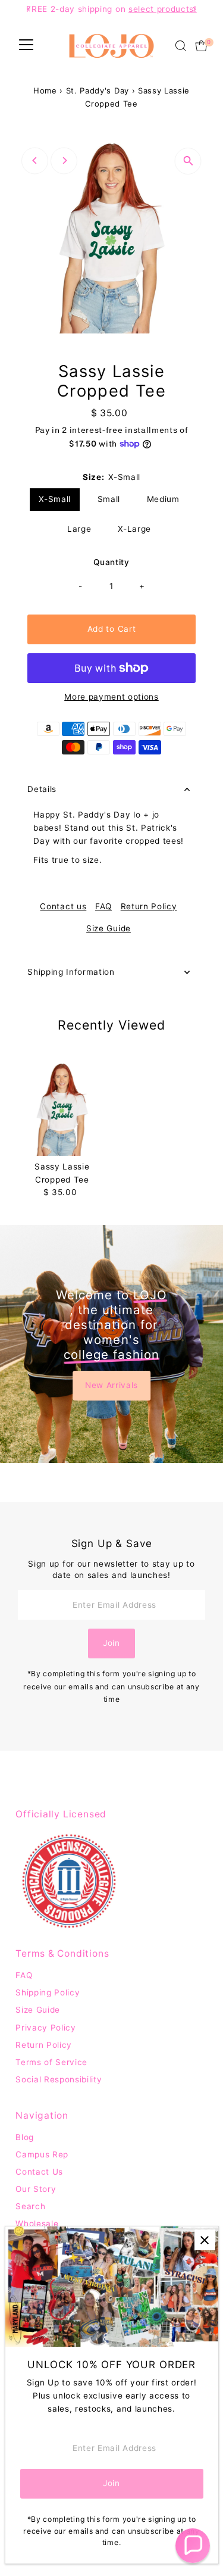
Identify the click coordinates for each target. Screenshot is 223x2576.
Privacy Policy (46, 2028)
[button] (193, 2546)
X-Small (55, 499)
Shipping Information (71, 972)
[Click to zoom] (188, 161)
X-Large (134, 529)
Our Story (36, 2189)
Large (79, 529)
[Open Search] (181, 46)
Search (30, 2206)
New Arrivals (111, 1385)
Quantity (111, 562)
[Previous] (35, 160)
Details (42, 789)
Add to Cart (111, 629)
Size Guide (109, 929)
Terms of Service (51, 2062)
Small (109, 499)
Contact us (63, 907)
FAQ (103, 907)
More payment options (111, 697)
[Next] (64, 160)
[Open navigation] (26, 46)
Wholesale (37, 2223)
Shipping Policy (48, 1992)
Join (111, 1643)
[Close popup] (205, 2240)
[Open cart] (201, 46)
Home (45, 91)
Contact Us (39, 2172)
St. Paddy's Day (98, 91)
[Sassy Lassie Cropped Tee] (62, 1109)
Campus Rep (42, 2154)
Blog (25, 2137)
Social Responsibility (59, 2079)
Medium (163, 499)
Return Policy (149, 907)
